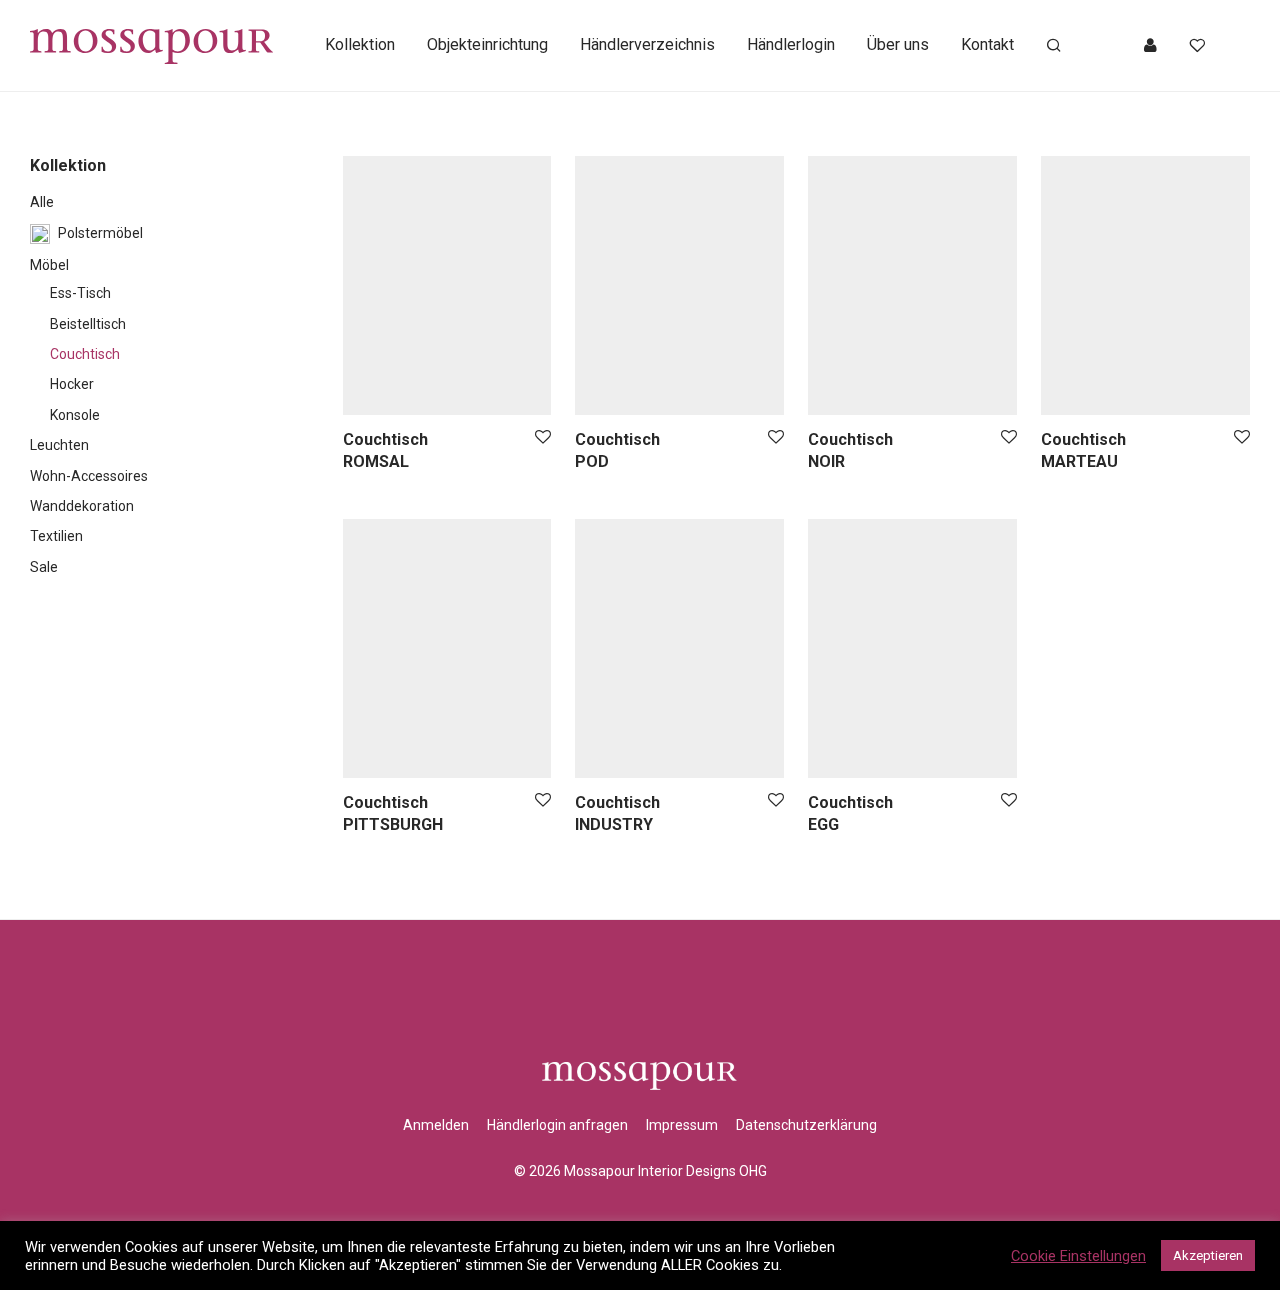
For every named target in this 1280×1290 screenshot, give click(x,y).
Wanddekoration (82, 506)
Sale (44, 567)
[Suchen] (1054, 46)
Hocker (72, 384)
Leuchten (59, 445)
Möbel (49, 265)
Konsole (75, 415)
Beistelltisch (88, 324)
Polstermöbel (100, 233)
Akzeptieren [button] (1208, 1255)
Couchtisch (85, 354)
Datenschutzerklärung (806, 1125)
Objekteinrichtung (487, 44)
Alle (42, 202)
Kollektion (360, 44)
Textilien (56, 536)
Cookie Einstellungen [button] (1078, 1256)
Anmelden (436, 1125)
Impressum (682, 1125)
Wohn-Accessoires (89, 476)
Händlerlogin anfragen (557, 1125)
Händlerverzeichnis (647, 44)
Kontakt (987, 44)
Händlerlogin (791, 44)
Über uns (898, 44)
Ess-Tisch (80, 293)
